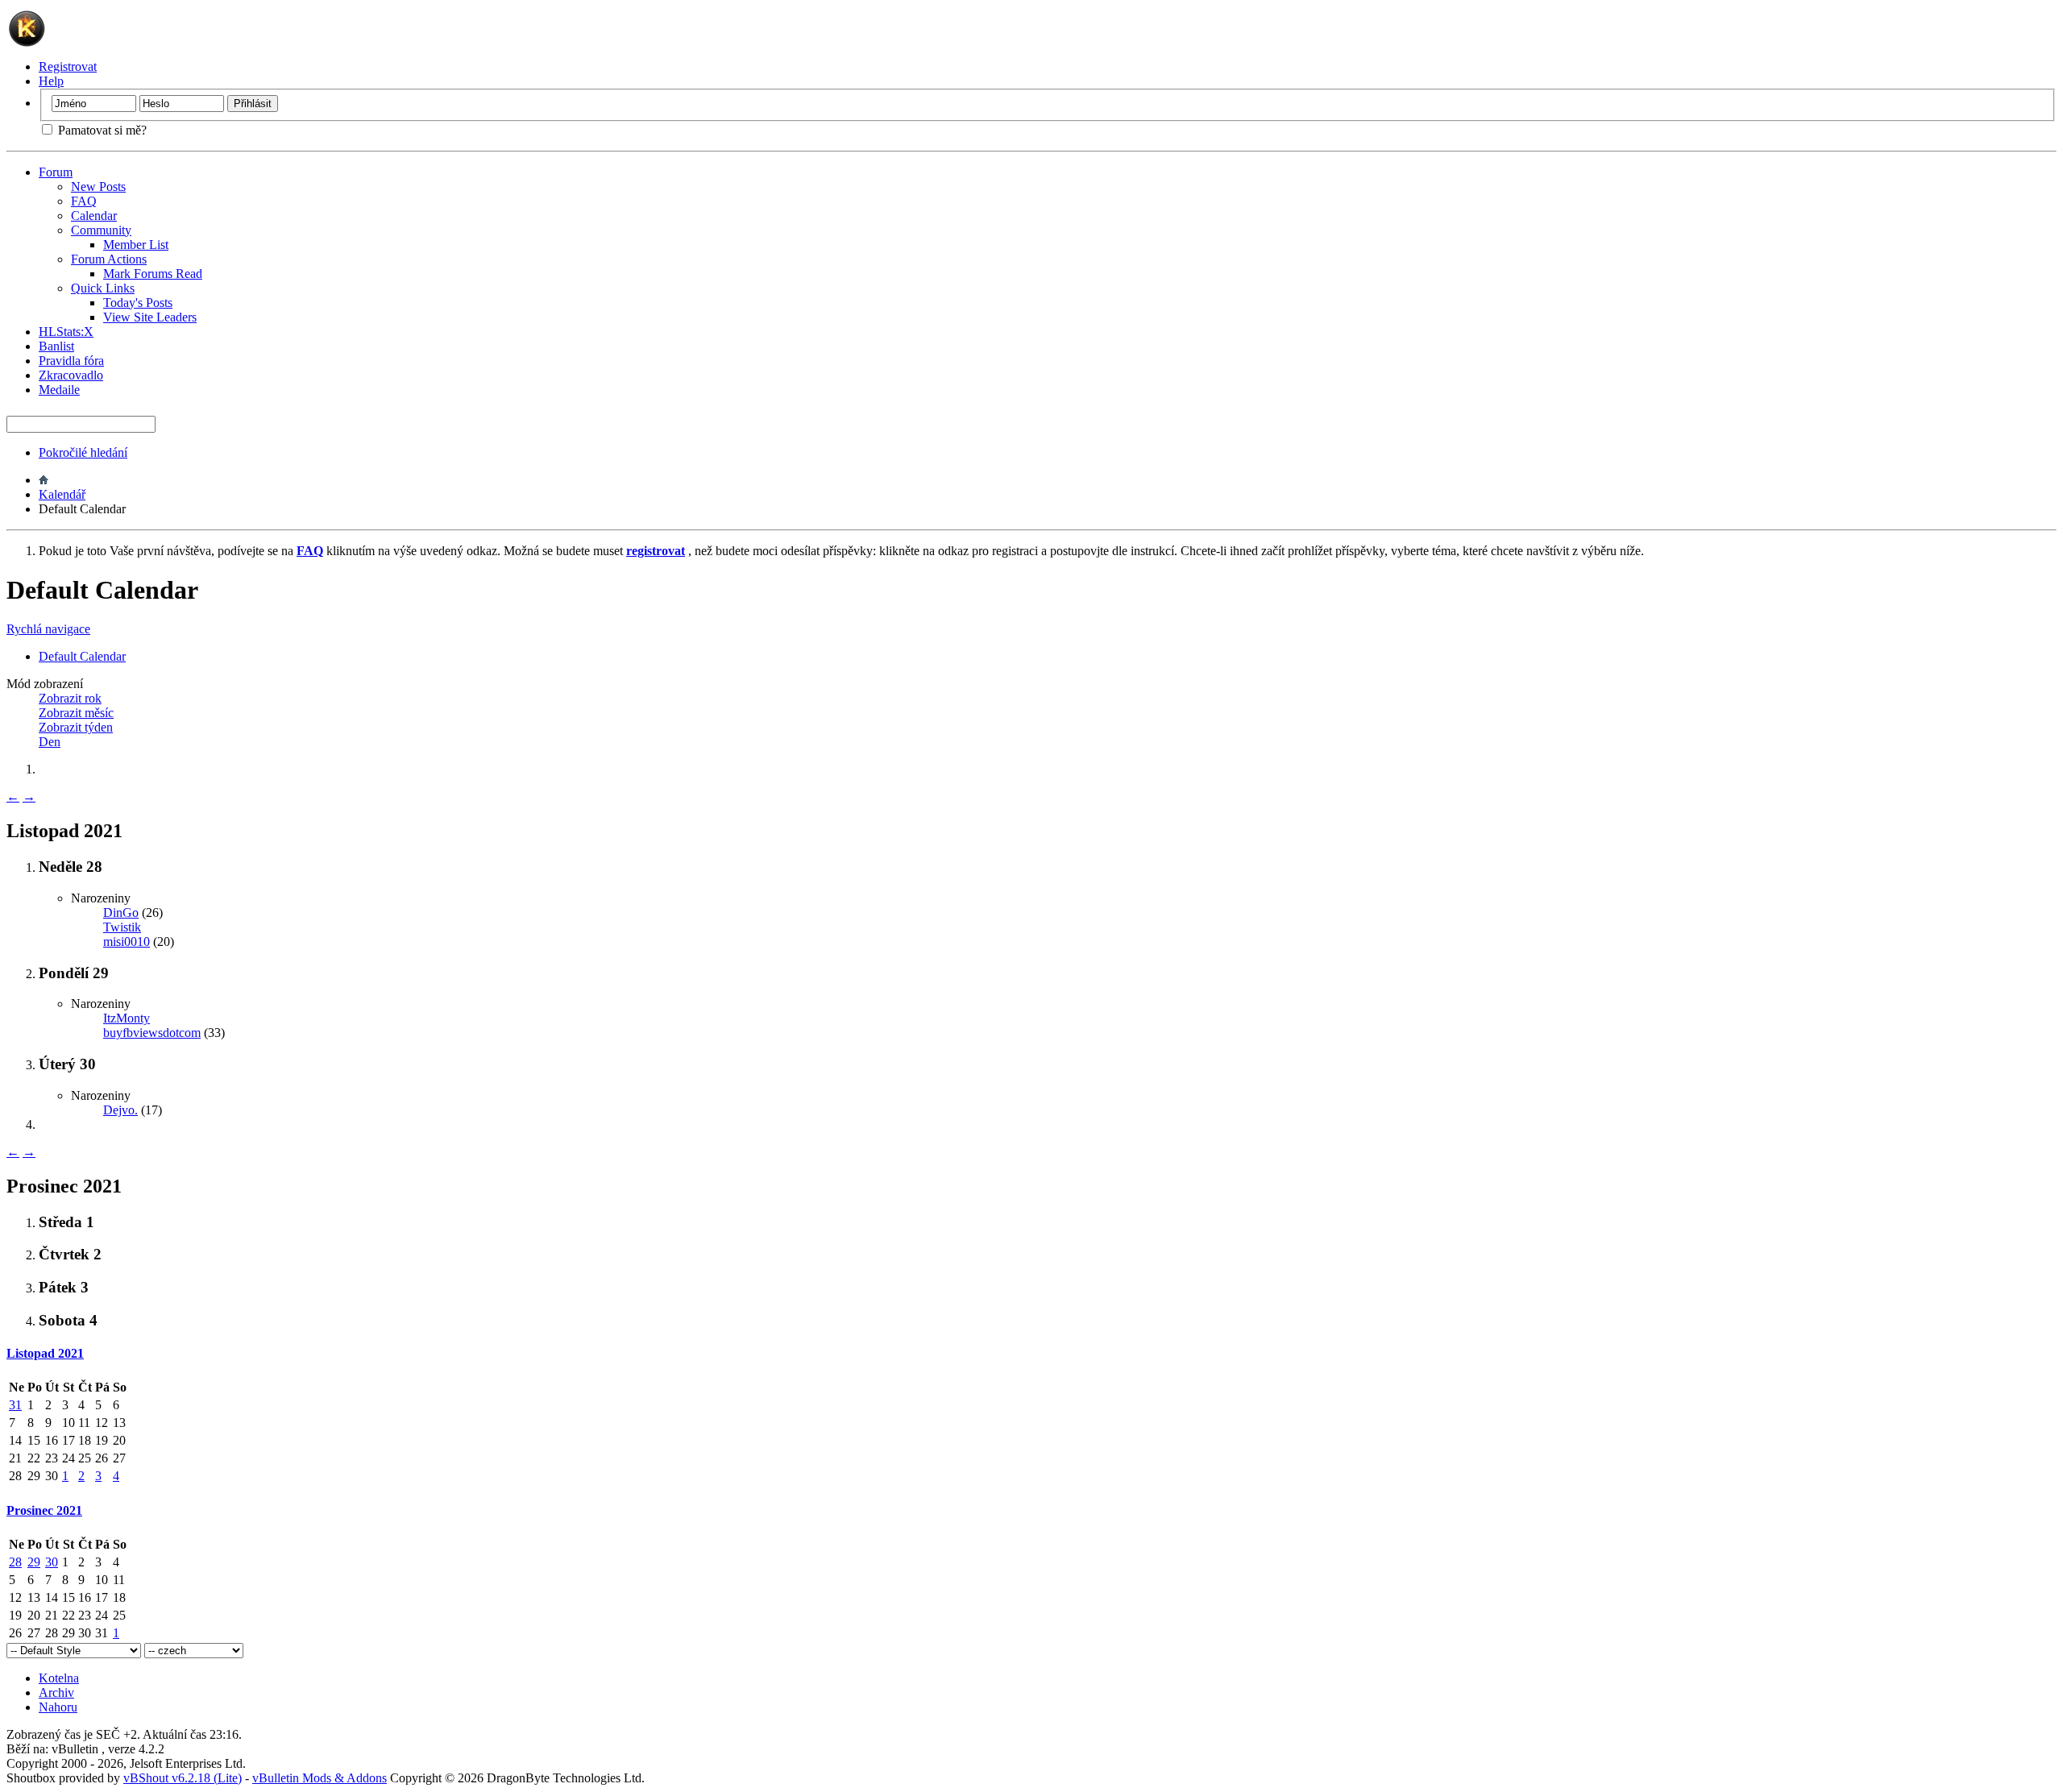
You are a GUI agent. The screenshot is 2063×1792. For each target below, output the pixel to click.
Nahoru (58, 1707)
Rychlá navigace (48, 629)
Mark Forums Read (153, 274)
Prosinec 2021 (44, 1510)
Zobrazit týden (76, 727)
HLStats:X (66, 332)
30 (52, 1562)
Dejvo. (120, 1110)
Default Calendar (82, 656)
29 (34, 1562)
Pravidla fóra (71, 361)
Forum (56, 172)
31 (15, 1405)
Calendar (94, 216)
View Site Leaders (150, 317)
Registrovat (68, 66)
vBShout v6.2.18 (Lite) (183, 1778)
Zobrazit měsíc (76, 713)
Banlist (56, 346)
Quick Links (103, 288)
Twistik (122, 927)
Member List (136, 245)
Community (101, 230)
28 (15, 1562)
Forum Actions (109, 259)
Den (50, 742)
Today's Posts (138, 303)
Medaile (59, 390)
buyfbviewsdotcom (152, 1033)
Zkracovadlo (71, 375)
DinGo (121, 913)
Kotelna (59, 1678)
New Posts (98, 187)
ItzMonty (127, 1018)
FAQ (84, 201)
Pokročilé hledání (83, 452)
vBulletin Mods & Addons (320, 1778)
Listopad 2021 (45, 1353)
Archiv (56, 1692)
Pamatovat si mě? (101, 130)
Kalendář (62, 494)
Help (51, 81)
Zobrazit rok (70, 698)
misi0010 (127, 942)
